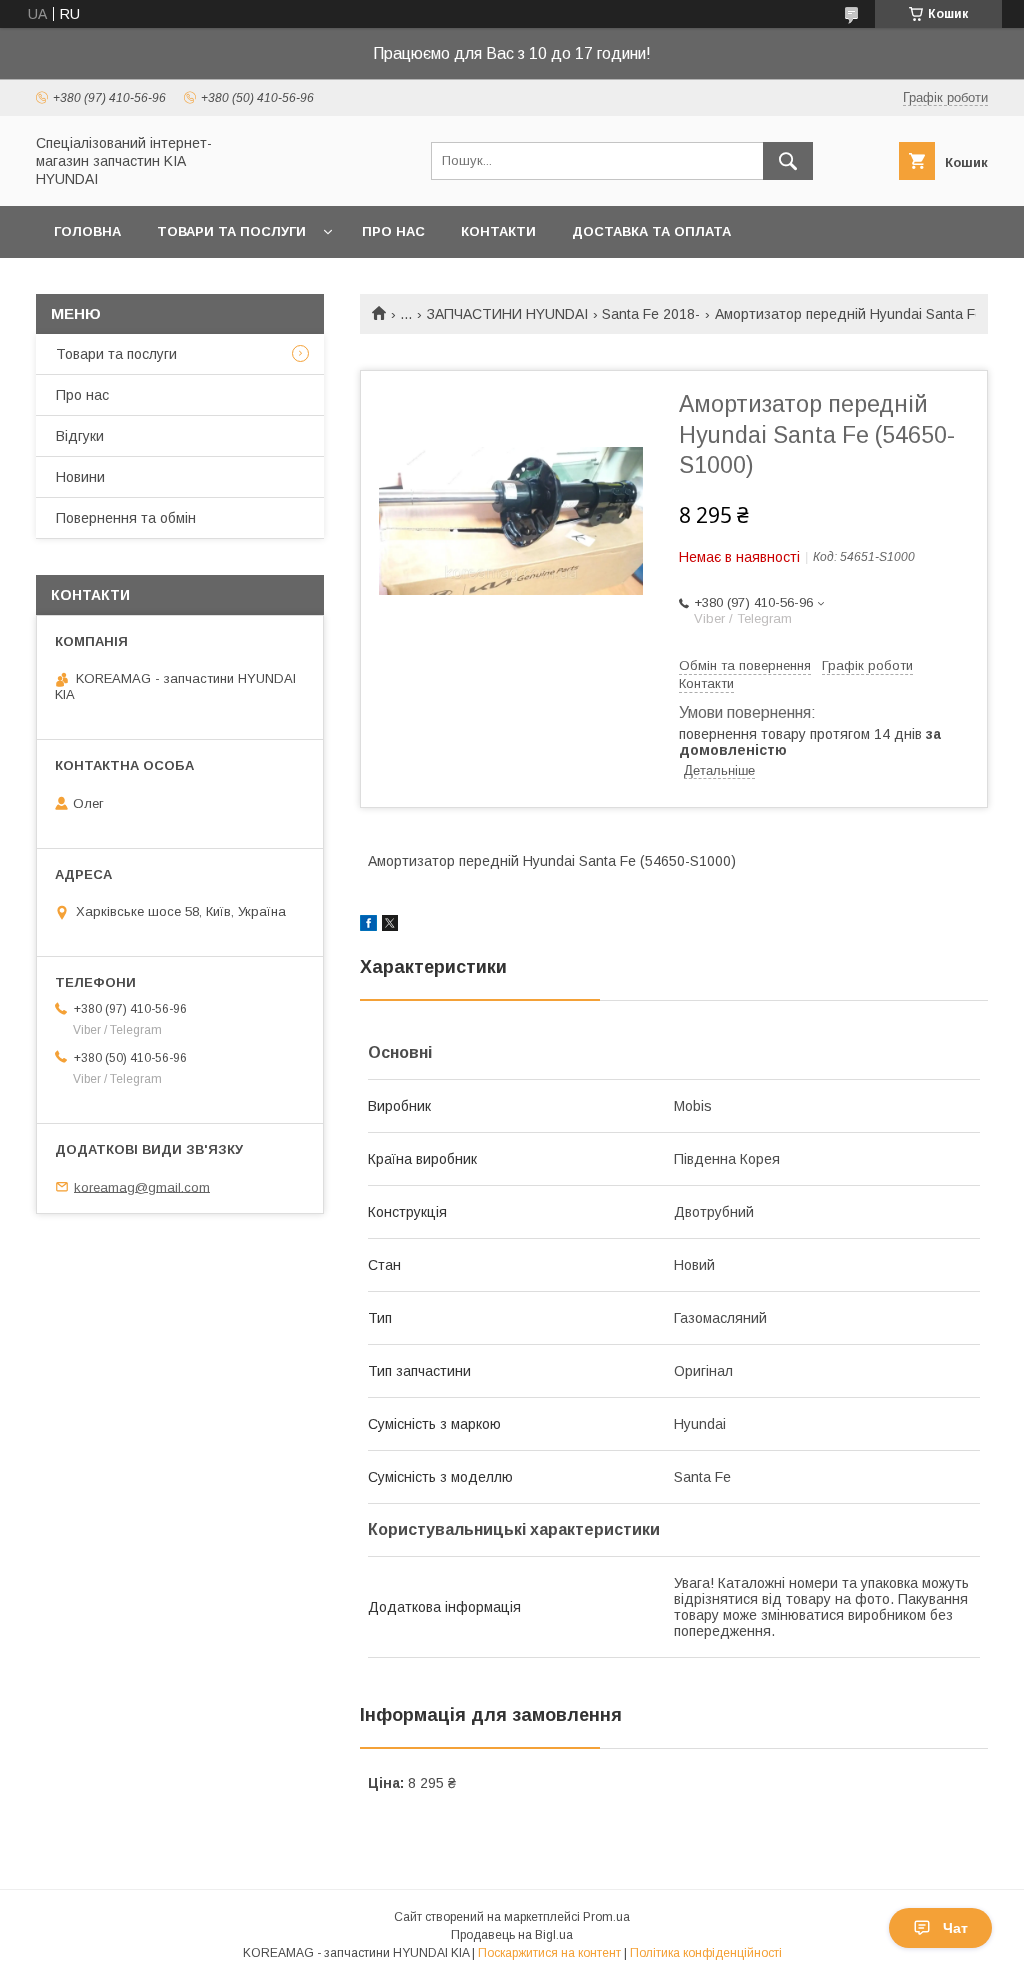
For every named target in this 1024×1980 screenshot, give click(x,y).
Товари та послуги (231, 231)
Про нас (393, 231)
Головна (87, 231)
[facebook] (368, 926)
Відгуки (80, 436)
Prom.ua (606, 1917)
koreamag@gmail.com (142, 1186)
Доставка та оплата (651, 231)
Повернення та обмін (126, 518)
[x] (390, 926)
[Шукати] (788, 161)
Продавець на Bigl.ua (512, 1935)
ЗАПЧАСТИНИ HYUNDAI (507, 314)
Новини (80, 477)
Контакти (498, 231)
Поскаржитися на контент (549, 1953)
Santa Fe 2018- (651, 314)
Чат (955, 1928)
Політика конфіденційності (706, 1953)
